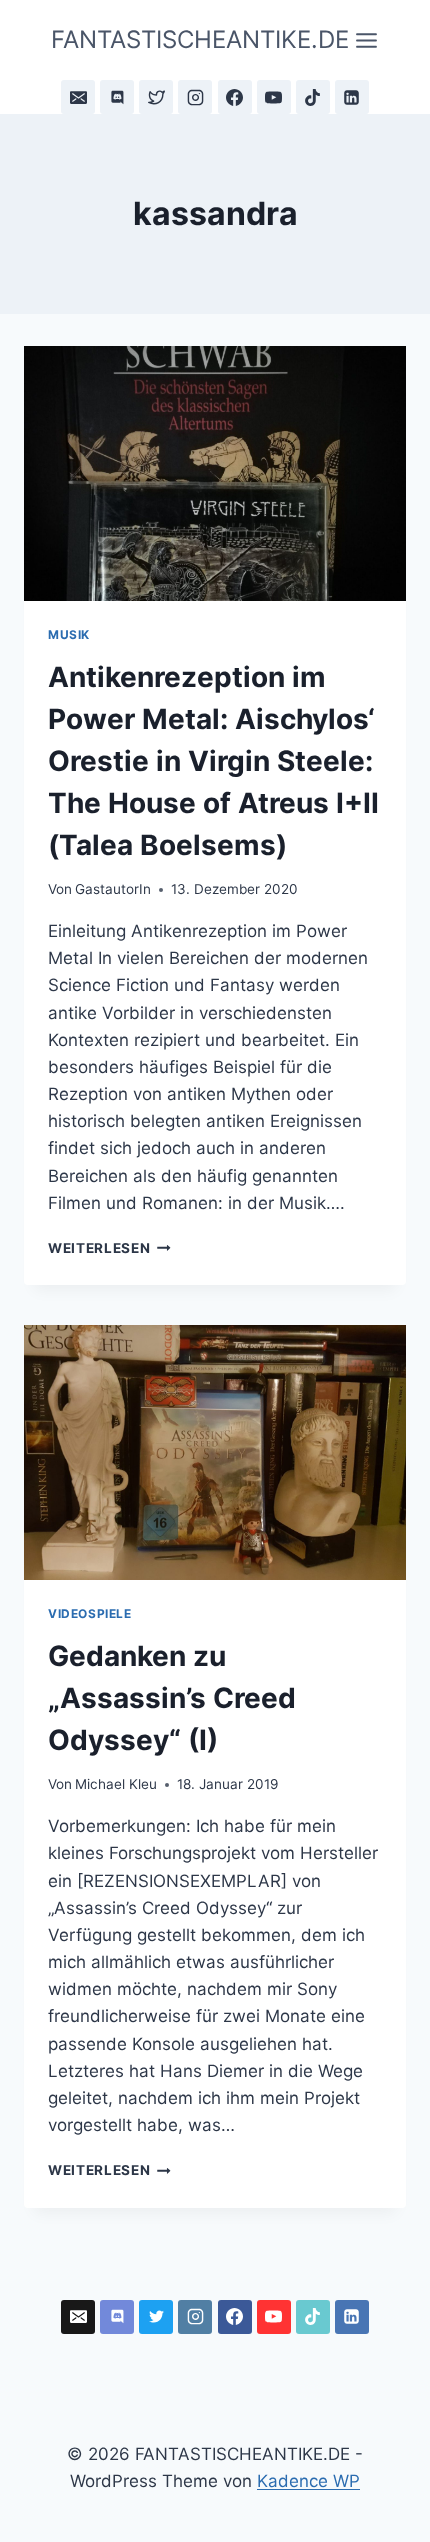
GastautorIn (113, 889)
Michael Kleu (116, 1784)
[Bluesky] (156, 97)
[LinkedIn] (352, 97)
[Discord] (117, 97)
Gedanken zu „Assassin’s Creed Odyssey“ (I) (172, 1698)
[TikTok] (313, 97)
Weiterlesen (109, 1248)
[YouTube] (274, 97)
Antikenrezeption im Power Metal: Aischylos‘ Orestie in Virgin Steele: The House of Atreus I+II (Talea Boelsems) (213, 761)
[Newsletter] (78, 97)
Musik (69, 634)
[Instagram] (195, 97)
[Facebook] (235, 97)
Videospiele (90, 1613)
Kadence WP (308, 2481)
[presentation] (215, 473)
